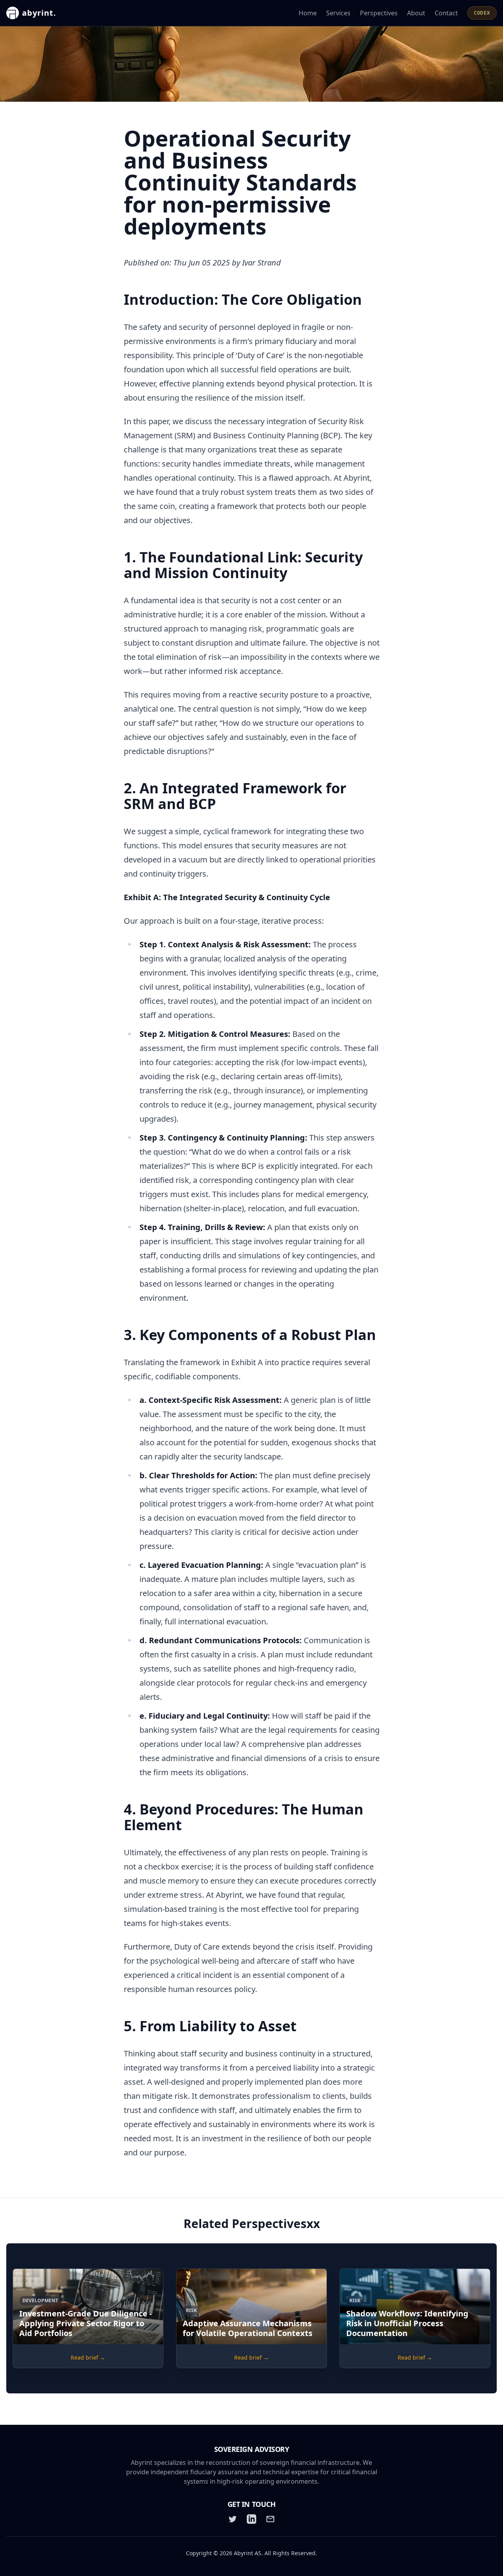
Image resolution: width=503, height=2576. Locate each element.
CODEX (482, 13)
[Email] (270, 2519)
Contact (446, 13)
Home (308, 13)
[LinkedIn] (251, 2519)
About (416, 13)
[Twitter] (233, 2519)
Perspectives (379, 13)
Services (338, 13)
